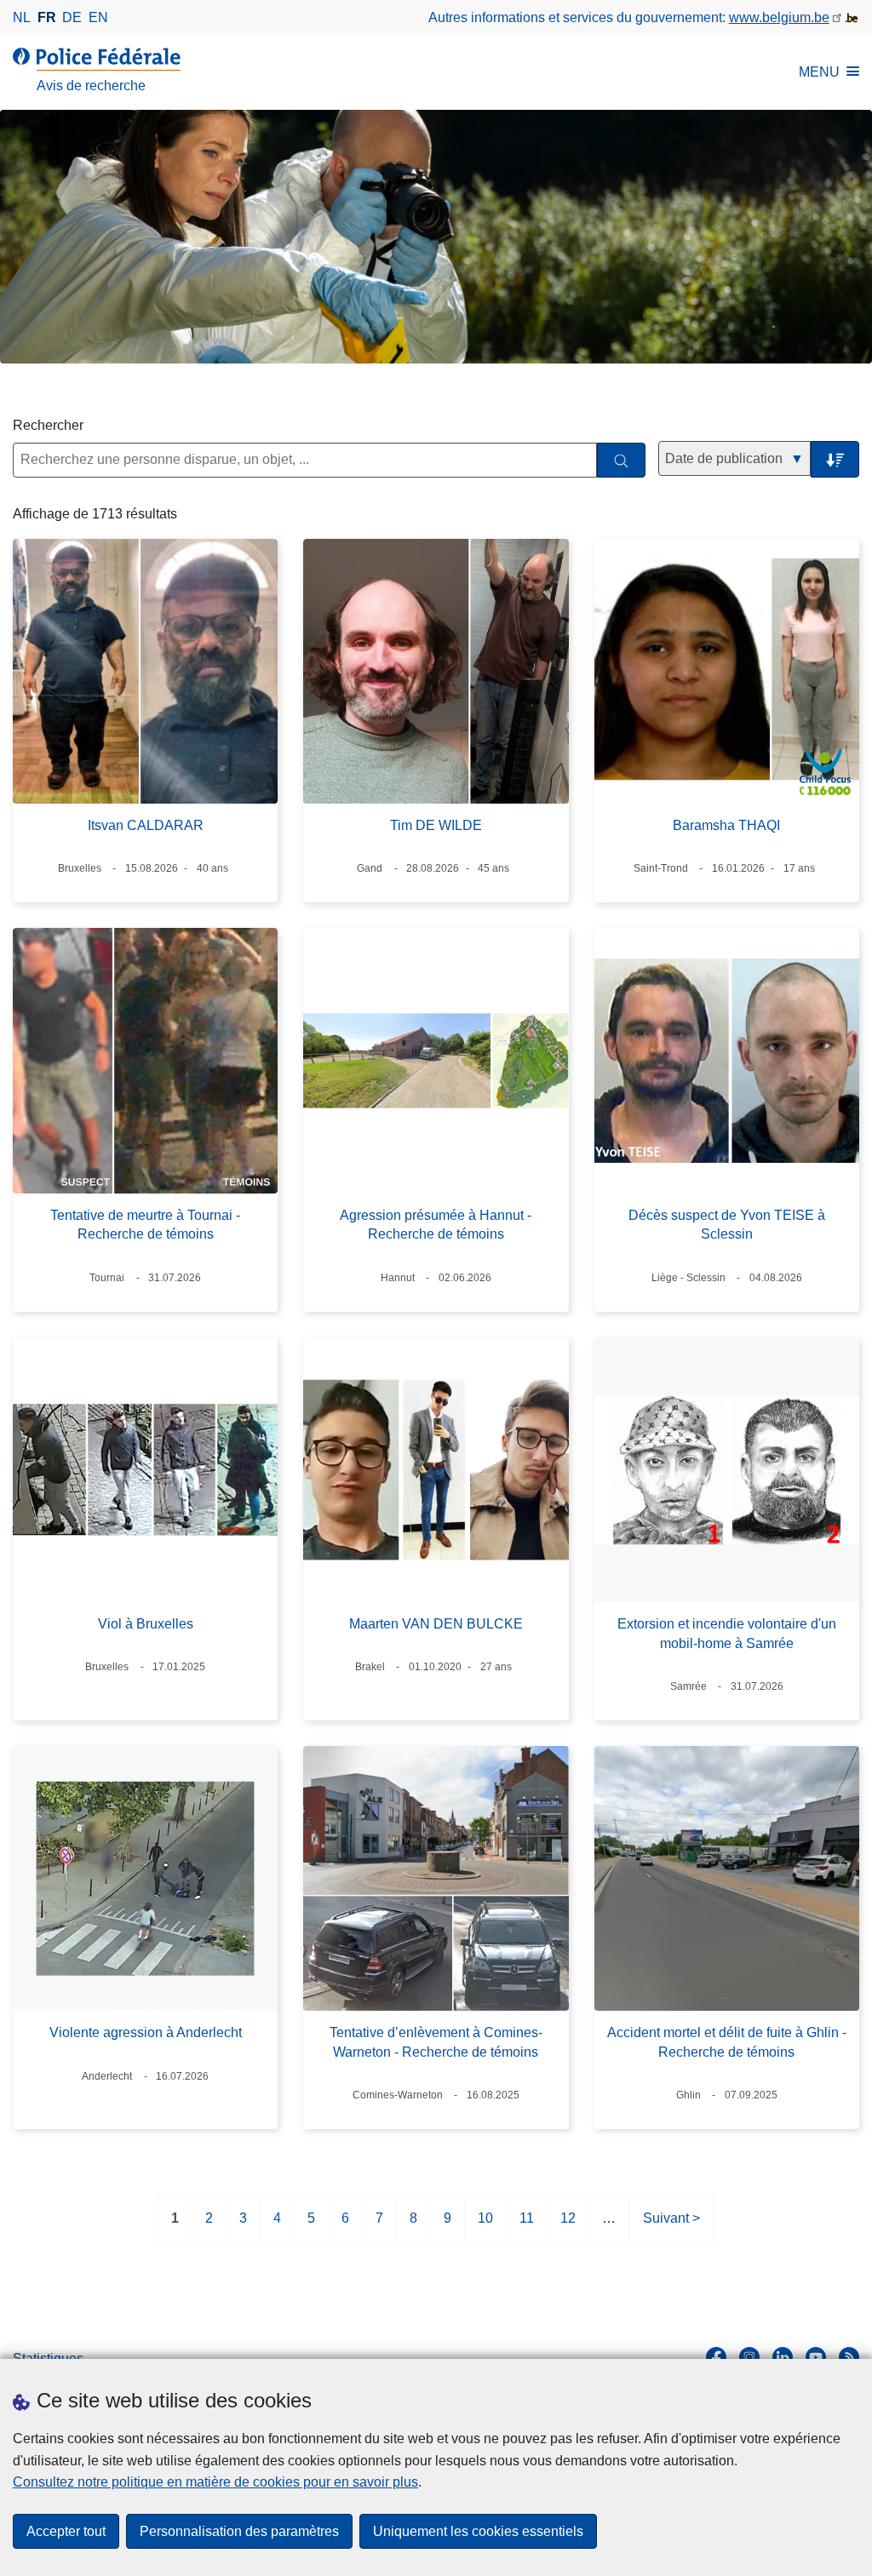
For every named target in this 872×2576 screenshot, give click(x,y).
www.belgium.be (779, 17)
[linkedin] (783, 2357)
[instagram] (749, 2357)
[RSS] (849, 2357)
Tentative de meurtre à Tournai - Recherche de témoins (145, 1225)
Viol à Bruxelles (146, 1624)
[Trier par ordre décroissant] (835, 459)
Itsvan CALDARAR (146, 825)
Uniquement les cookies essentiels (478, 2531)
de (72, 17)
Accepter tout (66, 2531)
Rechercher (48, 425)
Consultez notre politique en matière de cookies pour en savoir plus (215, 2482)
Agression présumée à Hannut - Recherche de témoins (436, 1225)
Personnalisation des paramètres (239, 2531)
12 (568, 2227)
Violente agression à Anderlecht (146, 2032)
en (98, 17)
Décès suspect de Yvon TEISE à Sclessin (727, 1225)
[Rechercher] (621, 460)
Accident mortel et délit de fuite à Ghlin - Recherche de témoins (727, 2042)
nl (22, 17)
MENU (819, 72)
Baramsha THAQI (726, 825)
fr (47, 17)
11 (527, 2227)
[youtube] (816, 2357)
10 (485, 2227)
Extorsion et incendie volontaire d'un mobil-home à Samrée (727, 1633)
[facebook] (716, 2357)
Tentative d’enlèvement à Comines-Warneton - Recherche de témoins (436, 2042)
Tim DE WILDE (436, 825)
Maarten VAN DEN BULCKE (436, 1624)
